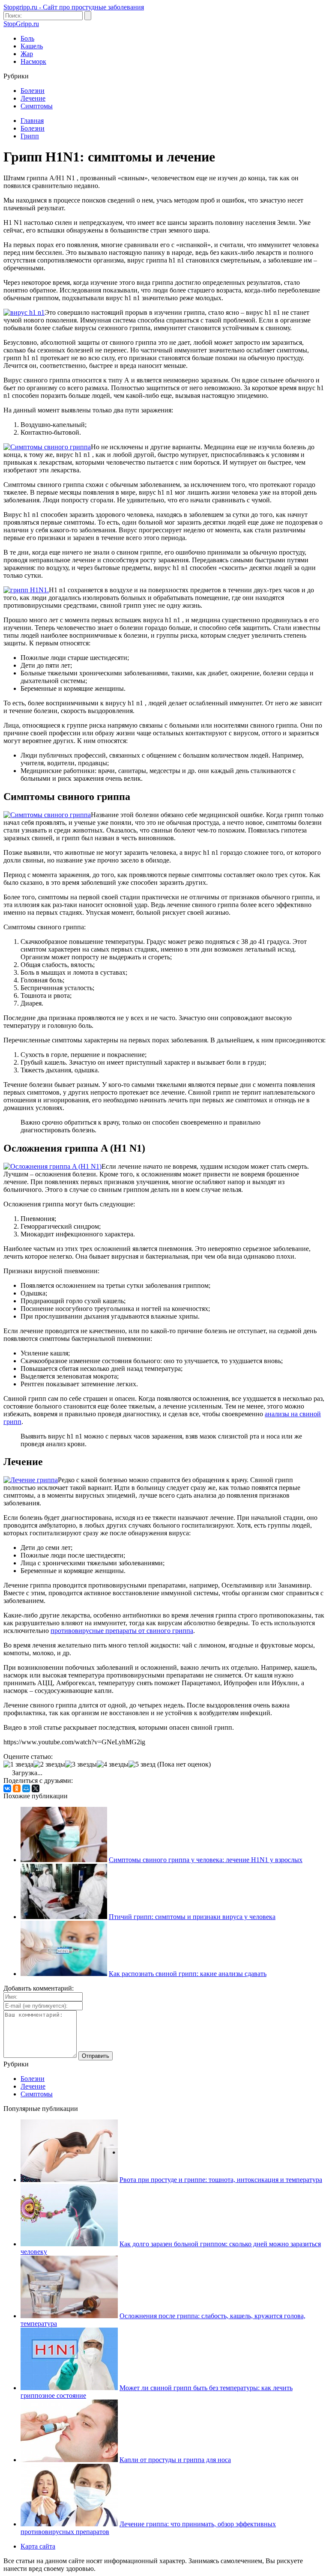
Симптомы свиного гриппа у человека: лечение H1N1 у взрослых (206, 1860)
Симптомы (37, 106)
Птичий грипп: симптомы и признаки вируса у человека (192, 1917)
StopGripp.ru (21, 24)
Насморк (33, 61)
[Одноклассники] (17, 1788)
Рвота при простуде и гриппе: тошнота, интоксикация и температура (221, 2180)
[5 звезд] (142, 1764)
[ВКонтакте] (7, 1788)
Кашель (32, 46)
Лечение (33, 98)
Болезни (33, 91)
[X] (36, 1788)
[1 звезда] (18, 1764)
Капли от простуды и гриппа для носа (175, 2460)
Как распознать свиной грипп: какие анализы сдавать (188, 1974)
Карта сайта (38, 2546)
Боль (27, 38)
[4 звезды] (113, 1764)
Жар (27, 54)
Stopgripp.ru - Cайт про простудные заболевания (74, 7)
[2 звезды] (49, 1764)
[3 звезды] (81, 1764)
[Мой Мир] (26, 1788)
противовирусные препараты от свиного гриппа (122, 1631)
